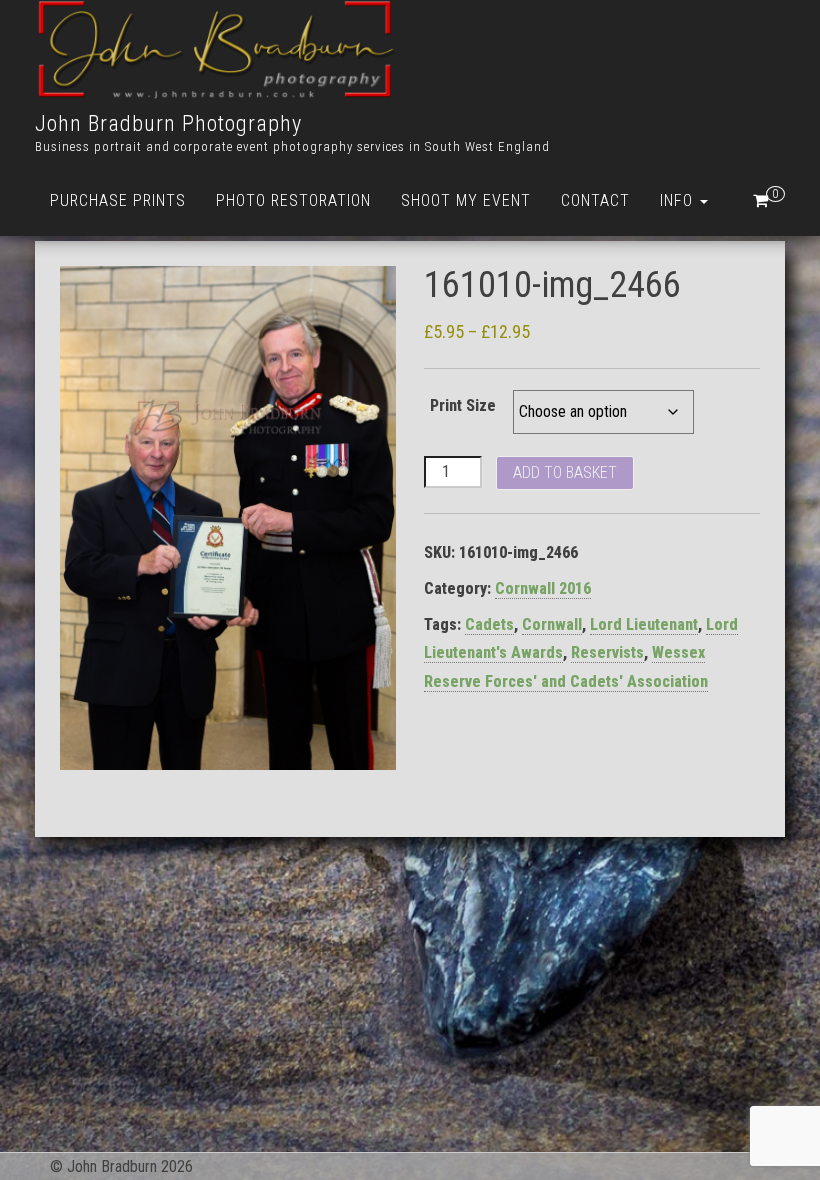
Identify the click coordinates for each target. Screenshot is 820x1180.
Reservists (607, 652)
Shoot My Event (466, 200)
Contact (595, 200)
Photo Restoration (293, 200)
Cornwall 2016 (543, 588)
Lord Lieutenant (644, 624)
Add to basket (565, 472)
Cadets (489, 624)
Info (679, 200)
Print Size (463, 405)
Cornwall (552, 624)
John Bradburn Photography (168, 123)
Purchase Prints (118, 200)
